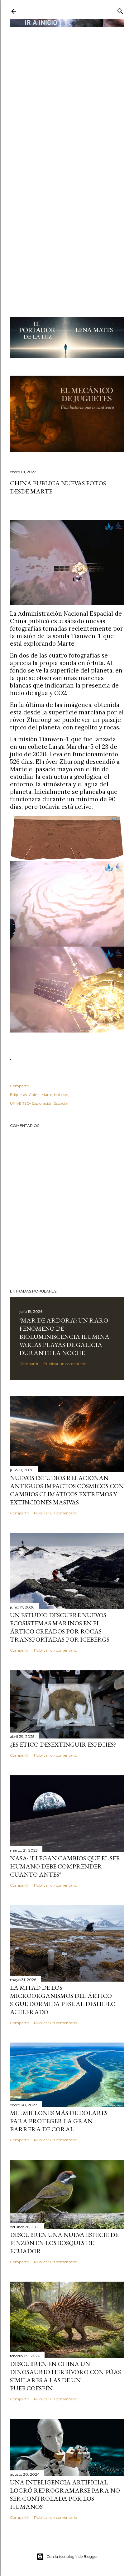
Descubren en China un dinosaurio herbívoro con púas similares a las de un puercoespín (65, 2376)
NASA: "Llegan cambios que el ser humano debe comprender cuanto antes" (65, 1866)
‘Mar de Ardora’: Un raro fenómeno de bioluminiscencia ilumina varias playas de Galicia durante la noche (64, 1337)
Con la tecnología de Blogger (72, 2556)
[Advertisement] (67, 96)
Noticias (61, 1095)
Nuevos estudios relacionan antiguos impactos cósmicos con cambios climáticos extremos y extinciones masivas (67, 1490)
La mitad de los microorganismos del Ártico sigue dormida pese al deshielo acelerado (63, 2000)
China (34, 1095)
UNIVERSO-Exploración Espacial (39, 1103)
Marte (47, 1095)
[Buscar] (120, 10)
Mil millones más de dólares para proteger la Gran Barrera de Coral (59, 2121)
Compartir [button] (20, 1086)
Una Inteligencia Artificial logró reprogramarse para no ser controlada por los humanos (65, 2494)
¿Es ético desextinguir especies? (63, 1744)
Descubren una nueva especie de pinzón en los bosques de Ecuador (64, 2243)
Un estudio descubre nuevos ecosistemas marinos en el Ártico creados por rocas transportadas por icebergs (60, 1627)
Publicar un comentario (65, 1364)
